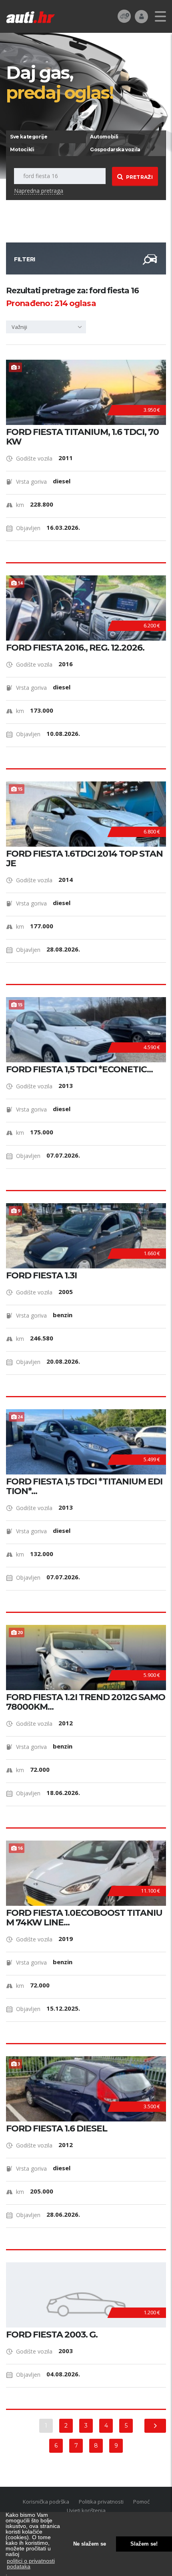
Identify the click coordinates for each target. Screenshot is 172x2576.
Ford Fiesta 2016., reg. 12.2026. (75, 648)
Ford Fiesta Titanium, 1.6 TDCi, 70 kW (82, 437)
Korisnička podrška (46, 2502)
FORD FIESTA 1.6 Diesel (57, 2129)
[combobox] (46, 327)
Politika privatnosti (101, 2502)
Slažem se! (144, 2544)
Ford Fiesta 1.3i (41, 1276)
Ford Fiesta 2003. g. (52, 2335)
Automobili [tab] (104, 137)
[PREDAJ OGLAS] (124, 16)
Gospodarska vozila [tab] (115, 149)
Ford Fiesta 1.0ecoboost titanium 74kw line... (84, 1918)
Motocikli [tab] (22, 149)
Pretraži (139, 177)
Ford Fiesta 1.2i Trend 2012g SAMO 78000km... (86, 1702)
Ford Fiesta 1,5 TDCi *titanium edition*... (84, 1486)
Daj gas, (60, 82)
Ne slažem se (90, 2544)
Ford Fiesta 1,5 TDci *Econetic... (79, 1070)
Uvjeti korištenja (86, 2510)
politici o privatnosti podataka (31, 2564)
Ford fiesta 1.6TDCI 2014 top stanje (84, 859)
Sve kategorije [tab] (29, 137)
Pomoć (141, 2502)
